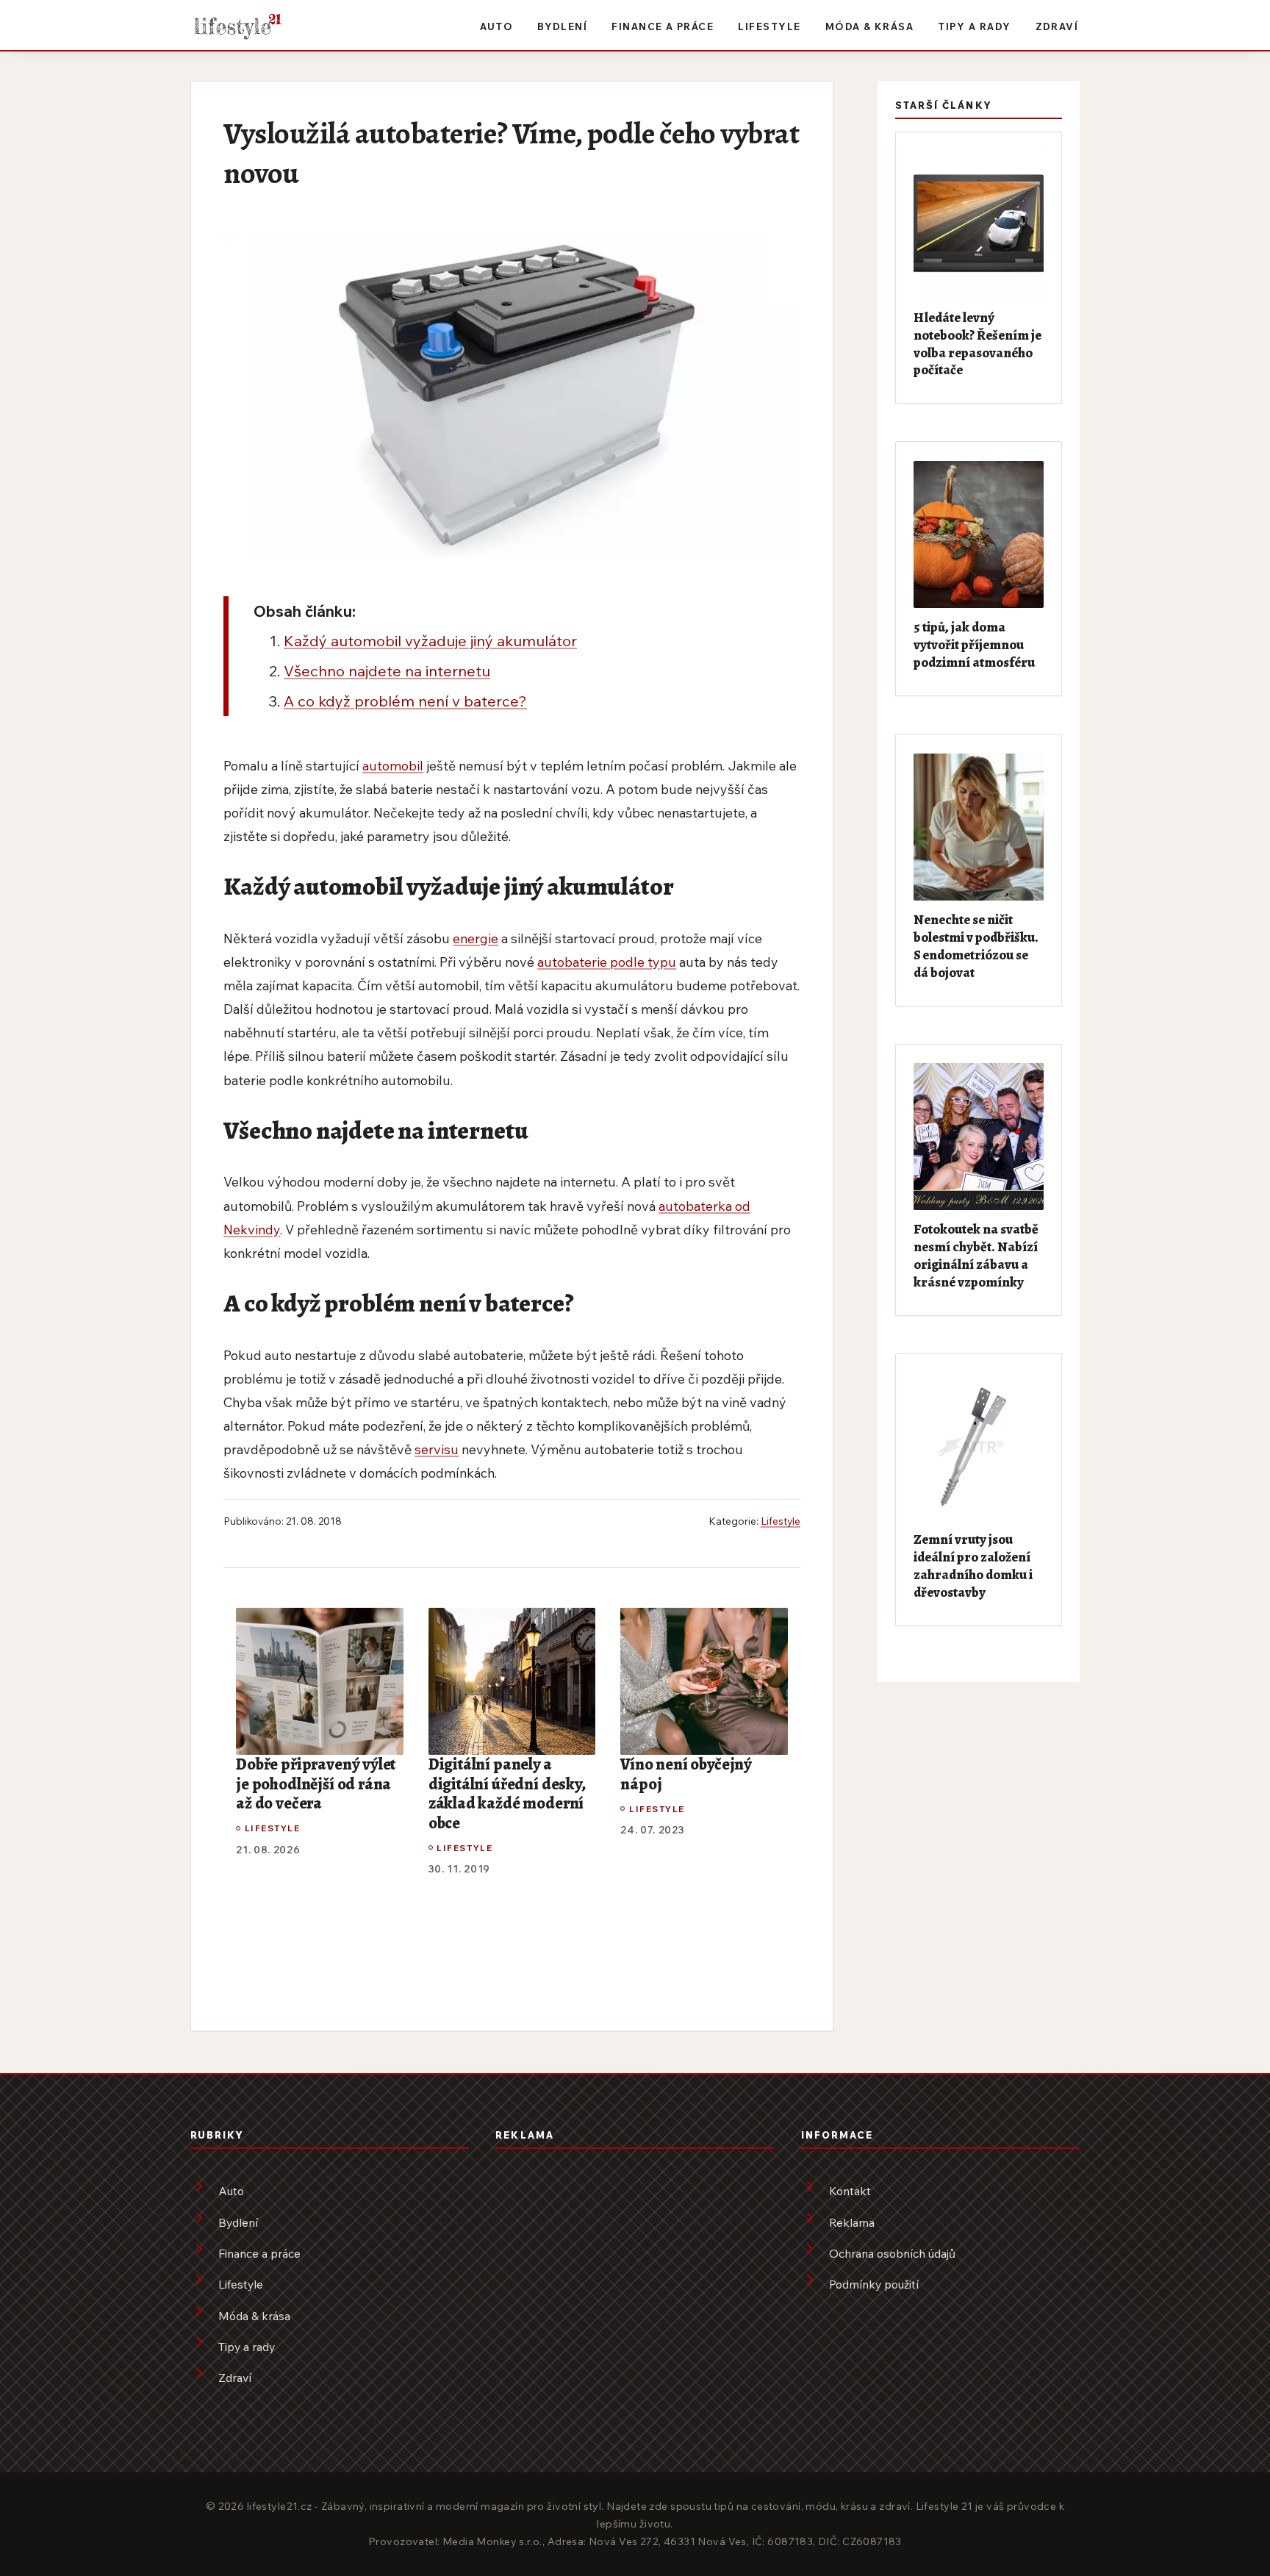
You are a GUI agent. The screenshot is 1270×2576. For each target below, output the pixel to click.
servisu (437, 1449)
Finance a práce (663, 26)
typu (662, 962)
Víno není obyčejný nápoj (686, 1774)
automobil (393, 765)
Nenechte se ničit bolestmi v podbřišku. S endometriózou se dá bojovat (976, 946)
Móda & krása (870, 26)
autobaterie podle (592, 962)
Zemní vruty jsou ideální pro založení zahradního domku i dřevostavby (973, 1566)
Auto (496, 26)
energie (476, 938)
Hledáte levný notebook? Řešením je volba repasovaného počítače (977, 344)
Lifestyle (769, 26)
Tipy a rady (974, 26)
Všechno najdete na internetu (387, 670)
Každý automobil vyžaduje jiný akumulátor (430, 640)
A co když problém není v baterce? (405, 701)
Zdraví (1057, 26)
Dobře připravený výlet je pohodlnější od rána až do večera (316, 1784)
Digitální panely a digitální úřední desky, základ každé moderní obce (507, 1794)
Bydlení (562, 26)
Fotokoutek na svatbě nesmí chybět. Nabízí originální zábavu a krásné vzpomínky (976, 1255)
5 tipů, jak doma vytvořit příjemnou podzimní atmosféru (974, 644)
